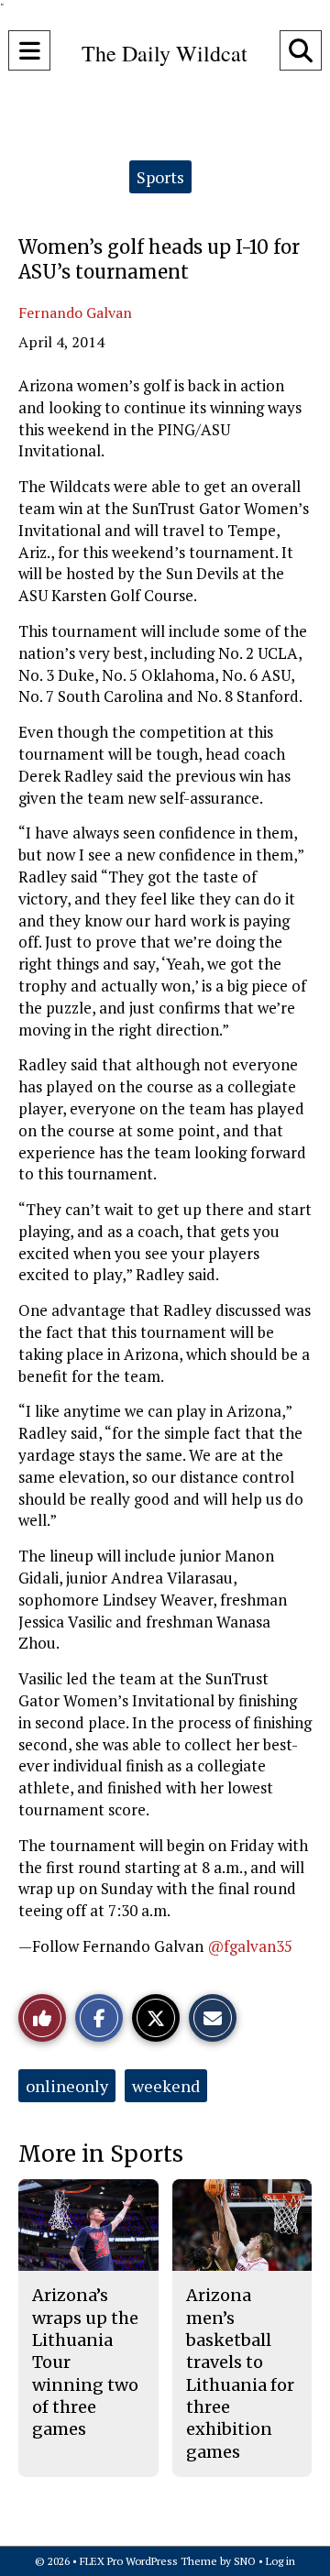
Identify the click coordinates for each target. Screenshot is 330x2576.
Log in (280, 2561)
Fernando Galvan (75, 312)
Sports (160, 177)
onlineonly (67, 2086)
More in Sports (101, 2154)
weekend (166, 2086)
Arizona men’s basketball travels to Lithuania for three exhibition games (240, 2373)
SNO (245, 2561)
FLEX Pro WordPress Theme (148, 2561)
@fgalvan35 (250, 1946)
